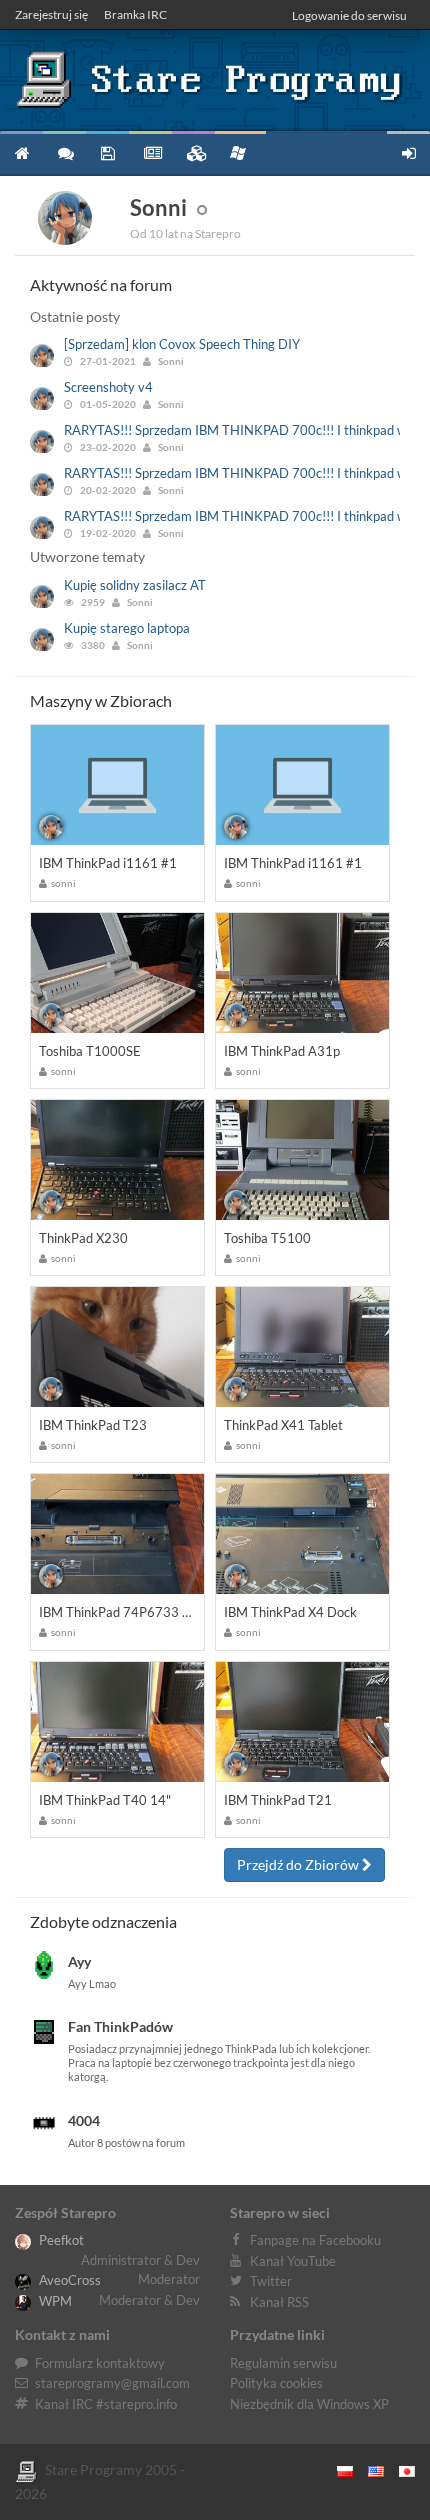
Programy (107, 152)
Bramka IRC (135, 14)
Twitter (271, 2281)
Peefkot (60, 2240)
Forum (64, 152)
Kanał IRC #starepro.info (106, 2404)
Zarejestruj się (51, 14)
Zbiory (193, 152)
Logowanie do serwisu (349, 15)
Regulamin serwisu (283, 2363)
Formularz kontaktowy (100, 2363)
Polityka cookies (276, 2383)
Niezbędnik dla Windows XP (309, 2404)
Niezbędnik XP (240, 152)
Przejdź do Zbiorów (299, 1864)
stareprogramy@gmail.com (112, 2383)
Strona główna (21, 152)
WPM (54, 2301)
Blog (150, 152)
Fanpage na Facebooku (315, 2240)
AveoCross (68, 2280)
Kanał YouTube (293, 2261)
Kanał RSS (279, 2302)
